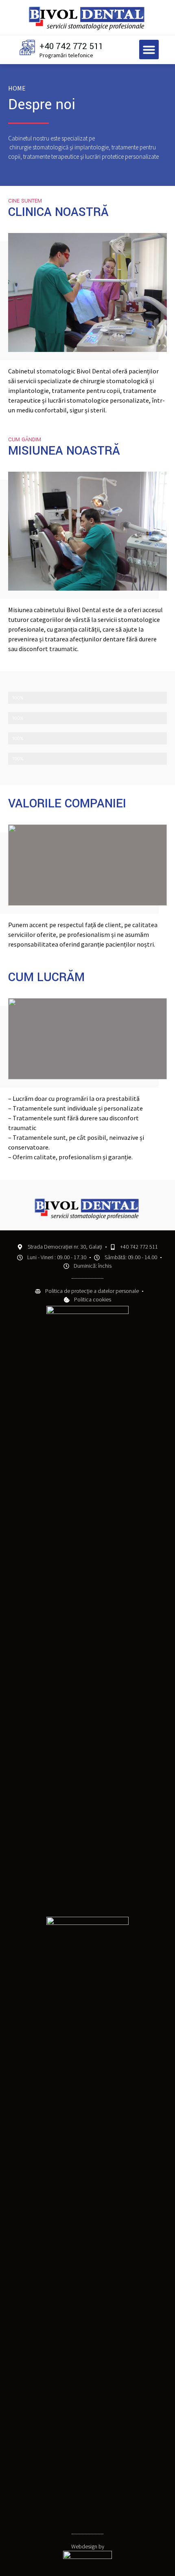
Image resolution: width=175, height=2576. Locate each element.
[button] (149, 50)
